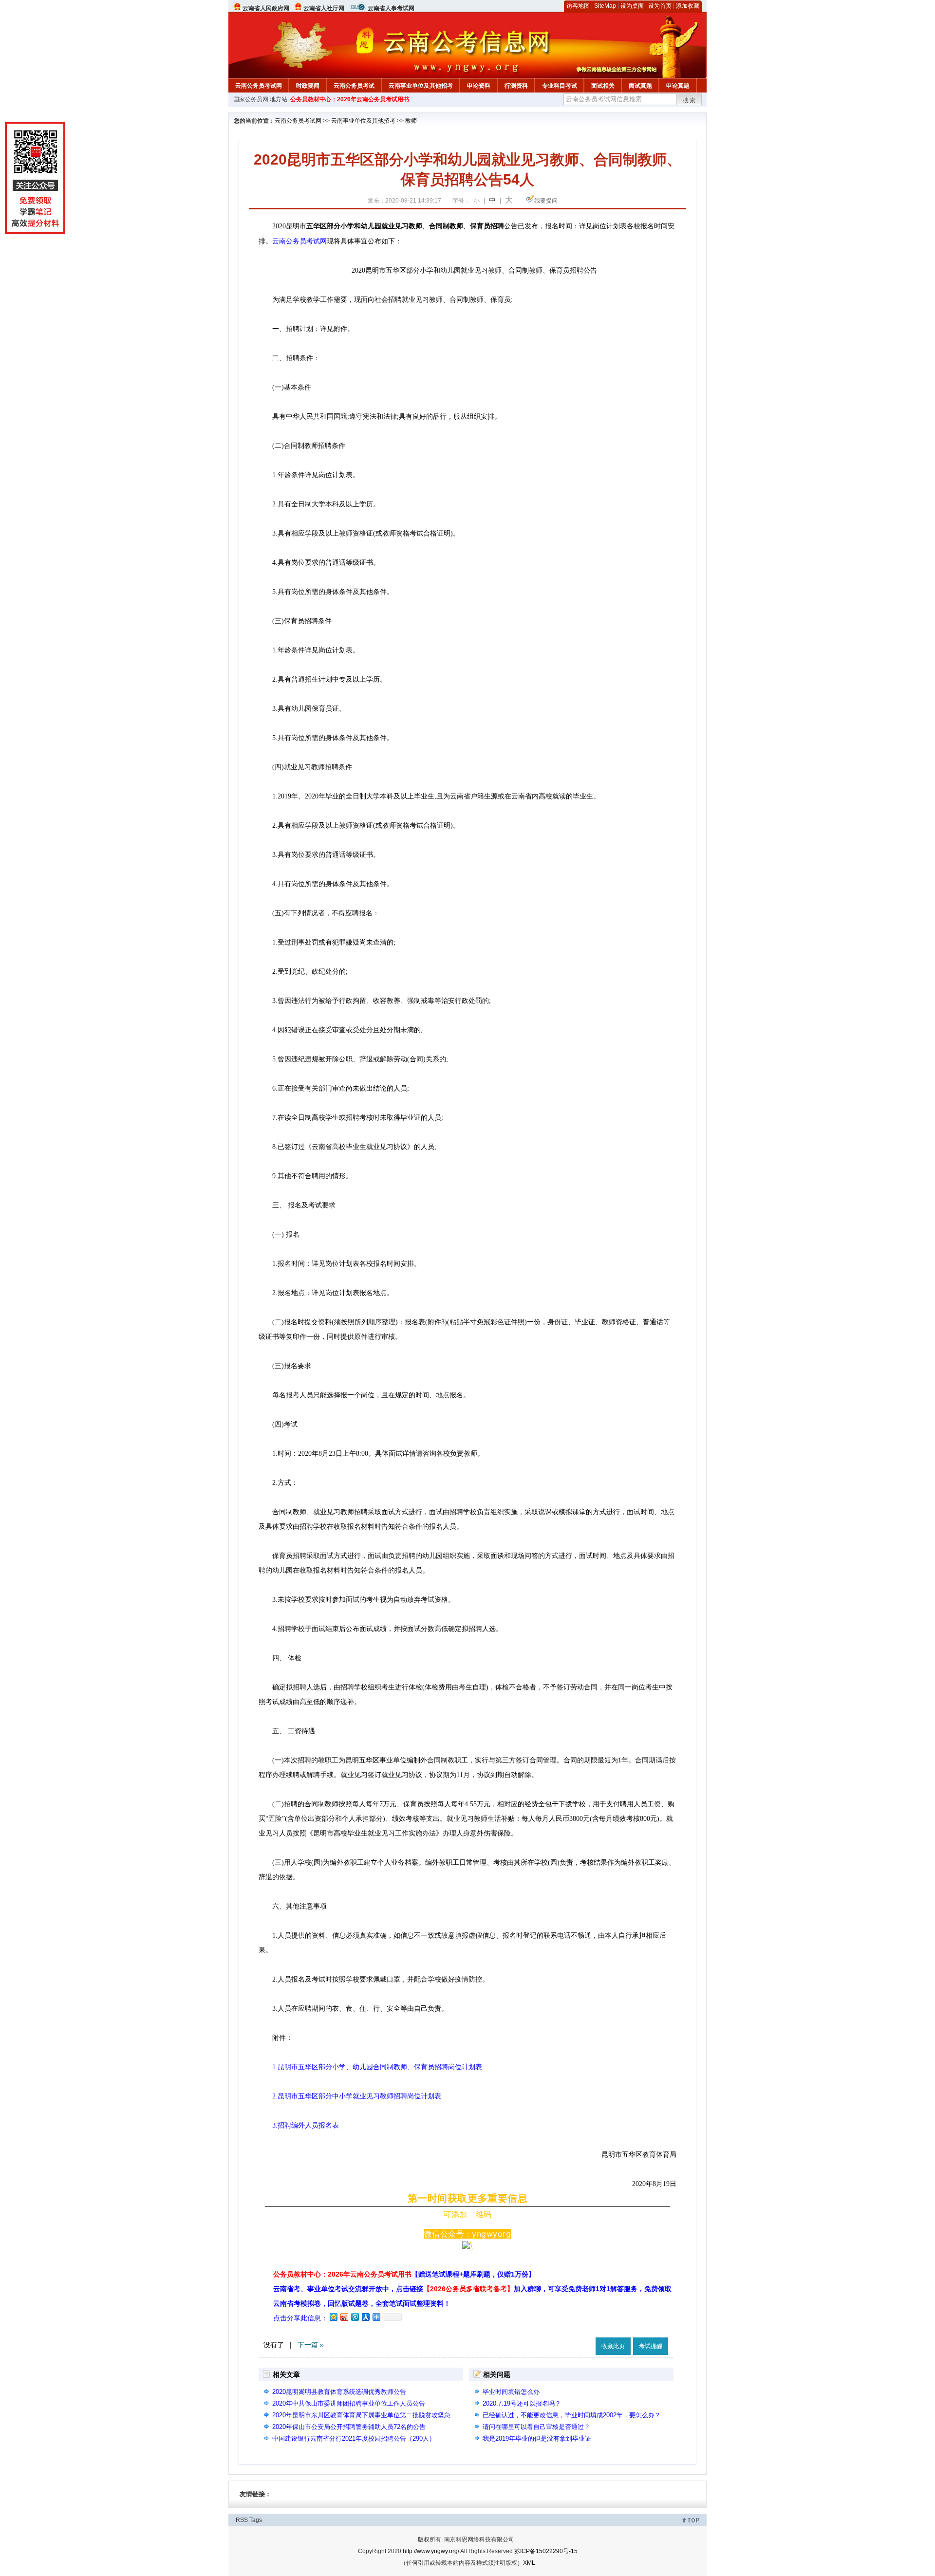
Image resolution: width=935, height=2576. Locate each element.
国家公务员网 (251, 99)
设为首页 (660, 6)
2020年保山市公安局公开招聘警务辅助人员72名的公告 (349, 2427)
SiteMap (605, 6)
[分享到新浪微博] (344, 2317)
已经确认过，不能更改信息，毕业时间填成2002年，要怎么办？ (572, 2415)
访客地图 (578, 6)
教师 (411, 121)
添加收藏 (688, 6)
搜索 (690, 100)
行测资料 (516, 86)
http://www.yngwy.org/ (431, 2551)
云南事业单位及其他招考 (421, 86)
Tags (256, 2520)
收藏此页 (613, 2346)
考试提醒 (651, 2346)
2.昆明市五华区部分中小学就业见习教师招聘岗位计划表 (357, 2096)
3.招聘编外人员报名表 (306, 2125)
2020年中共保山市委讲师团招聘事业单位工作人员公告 (349, 2403)
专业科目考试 (560, 86)
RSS (242, 2520)
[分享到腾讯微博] (355, 2317)
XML (529, 2563)
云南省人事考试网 (391, 8)
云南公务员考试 (354, 86)
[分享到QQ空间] (333, 2317)
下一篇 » (311, 2345)
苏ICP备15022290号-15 (546, 2551)
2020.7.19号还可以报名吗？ (522, 2403)
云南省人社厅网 (324, 8)
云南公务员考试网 (259, 86)
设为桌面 (632, 6)
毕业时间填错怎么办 (511, 2392)
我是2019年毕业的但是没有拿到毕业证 (537, 2438)
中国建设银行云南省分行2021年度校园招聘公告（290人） (354, 2438)
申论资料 (479, 86)
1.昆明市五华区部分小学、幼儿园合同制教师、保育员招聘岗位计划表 (374, 2067)
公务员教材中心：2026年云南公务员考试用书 (350, 99)
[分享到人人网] (365, 2317)
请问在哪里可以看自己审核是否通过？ (536, 2427)
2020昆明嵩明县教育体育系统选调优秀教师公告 (339, 2392)
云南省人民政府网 (266, 8)
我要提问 (546, 201)
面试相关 (603, 86)
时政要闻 (308, 86)
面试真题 (640, 86)
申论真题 (678, 86)
